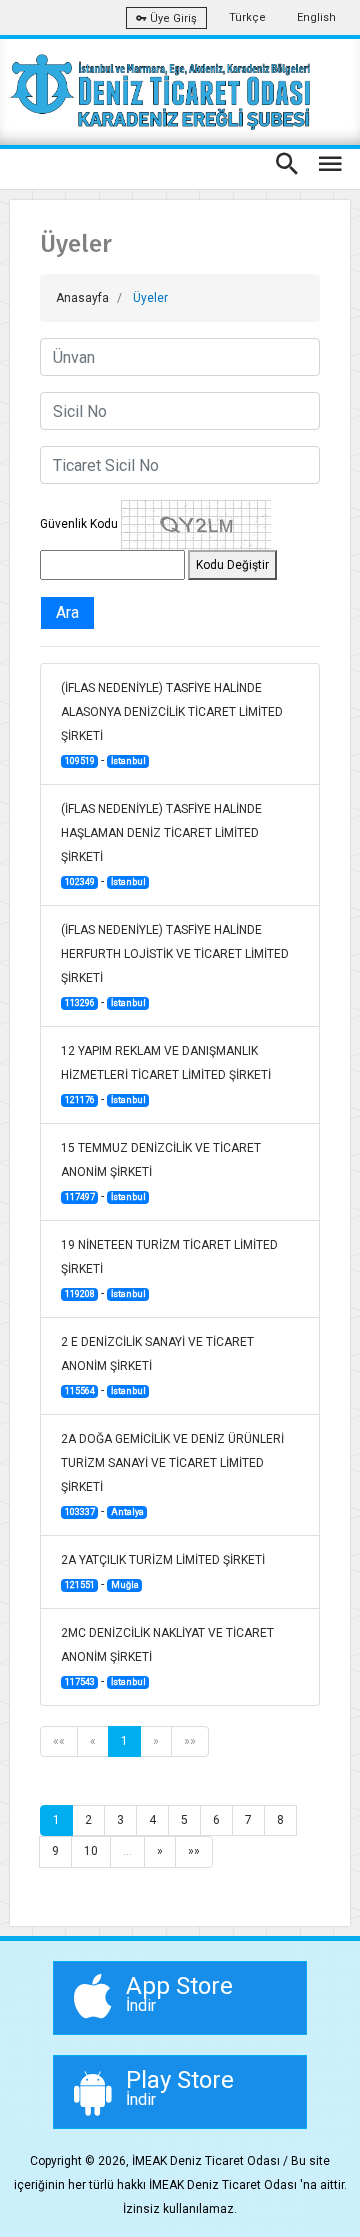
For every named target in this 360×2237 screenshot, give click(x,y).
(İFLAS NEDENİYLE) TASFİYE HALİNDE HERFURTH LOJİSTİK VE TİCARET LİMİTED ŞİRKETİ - (175, 966)
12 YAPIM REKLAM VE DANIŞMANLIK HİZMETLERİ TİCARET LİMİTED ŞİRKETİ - (166, 1075)
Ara (67, 612)
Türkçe (247, 17)
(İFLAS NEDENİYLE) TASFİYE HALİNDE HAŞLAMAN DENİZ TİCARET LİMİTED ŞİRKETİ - (161, 845)
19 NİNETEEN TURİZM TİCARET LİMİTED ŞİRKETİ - (169, 1269)
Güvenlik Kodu (79, 524)
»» (190, 1741)
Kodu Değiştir (232, 565)
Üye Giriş (172, 18)
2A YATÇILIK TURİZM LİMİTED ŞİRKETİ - (163, 1572)
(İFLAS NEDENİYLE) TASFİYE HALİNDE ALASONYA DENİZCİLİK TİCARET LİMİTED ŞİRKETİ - (172, 724)
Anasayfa (82, 298)
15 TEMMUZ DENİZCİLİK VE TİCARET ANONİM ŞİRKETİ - (161, 1172)
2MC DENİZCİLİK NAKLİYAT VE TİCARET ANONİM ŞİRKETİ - (167, 1657)
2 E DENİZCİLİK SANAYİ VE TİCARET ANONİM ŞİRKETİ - (157, 1366)
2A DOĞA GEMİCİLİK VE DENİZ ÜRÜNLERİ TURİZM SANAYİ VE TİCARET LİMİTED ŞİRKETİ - (172, 1475)
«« (59, 1741)
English (316, 17)
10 (91, 1851)
